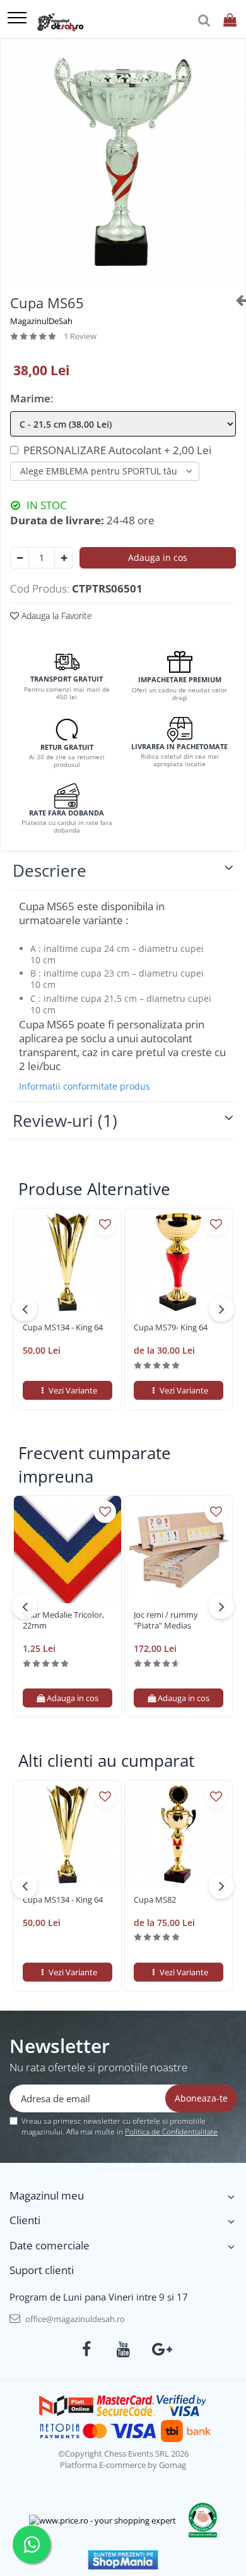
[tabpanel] (123, 162)
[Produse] (17, 19)
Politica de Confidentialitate (171, 2132)
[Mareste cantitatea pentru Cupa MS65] (64, 558)
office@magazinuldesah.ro (74, 2319)
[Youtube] (123, 2349)
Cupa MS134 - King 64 (63, 1327)
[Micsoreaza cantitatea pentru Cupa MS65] (20, 558)
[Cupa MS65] (123, 162)
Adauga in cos (158, 557)
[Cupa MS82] (179, 1834)
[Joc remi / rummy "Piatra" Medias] (179, 1550)
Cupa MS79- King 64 (171, 1327)
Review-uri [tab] (65, 1121)
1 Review (80, 336)
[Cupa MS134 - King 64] (67, 1262)
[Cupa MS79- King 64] (179, 1262)
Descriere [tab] (50, 870)
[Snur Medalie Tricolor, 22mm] (67, 1550)
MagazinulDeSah (41, 321)
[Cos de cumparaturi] (230, 21)
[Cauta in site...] (204, 21)
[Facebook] (87, 2349)
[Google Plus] (160, 2349)
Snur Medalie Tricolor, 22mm (63, 1620)
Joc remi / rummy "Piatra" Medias (166, 1620)
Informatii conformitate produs (85, 1086)
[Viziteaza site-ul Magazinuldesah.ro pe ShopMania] (123, 2560)
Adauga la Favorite (56, 616)
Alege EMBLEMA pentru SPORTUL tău (99, 471)
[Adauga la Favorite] (105, 1225)
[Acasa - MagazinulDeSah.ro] (60, 22)
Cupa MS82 (155, 1900)
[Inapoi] (236, 300)
